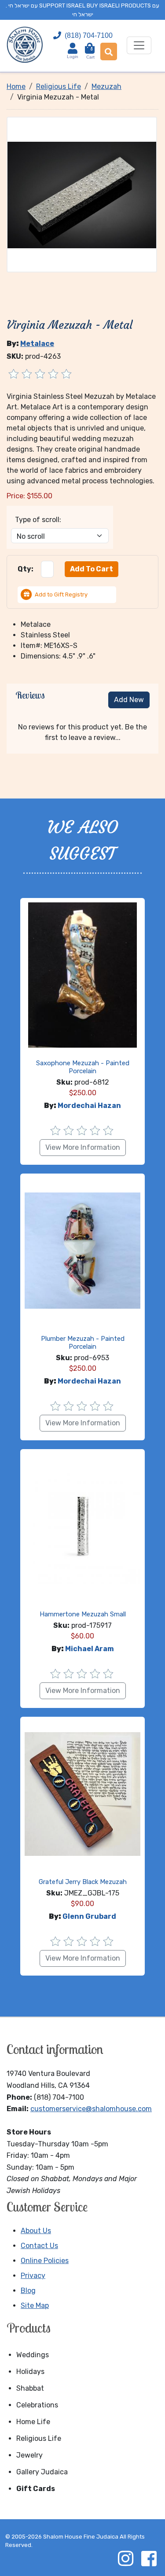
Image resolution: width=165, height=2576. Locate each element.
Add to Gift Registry (61, 594)
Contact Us (39, 2246)
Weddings (33, 2355)
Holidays (30, 2372)
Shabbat (30, 2388)
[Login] (73, 48)
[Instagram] (125, 2558)
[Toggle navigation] (139, 45)
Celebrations (37, 2405)
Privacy (33, 2276)
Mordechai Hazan (89, 1106)
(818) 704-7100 (89, 35)
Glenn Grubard (89, 1916)
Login (73, 57)
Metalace (37, 344)
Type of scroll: (38, 520)
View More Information (83, 1147)
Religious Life (39, 2438)
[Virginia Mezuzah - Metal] (82, 194)
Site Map (35, 2306)
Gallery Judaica (42, 2472)
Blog (28, 2291)
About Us (36, 2231)
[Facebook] (149, 2558)
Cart (90, 53)
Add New (129, 700)
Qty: (26, 569)
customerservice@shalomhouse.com (91, 2109)
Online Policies (45, 2261)
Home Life (33, 2422)
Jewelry (29, 2455)
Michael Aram (90, 1649)
